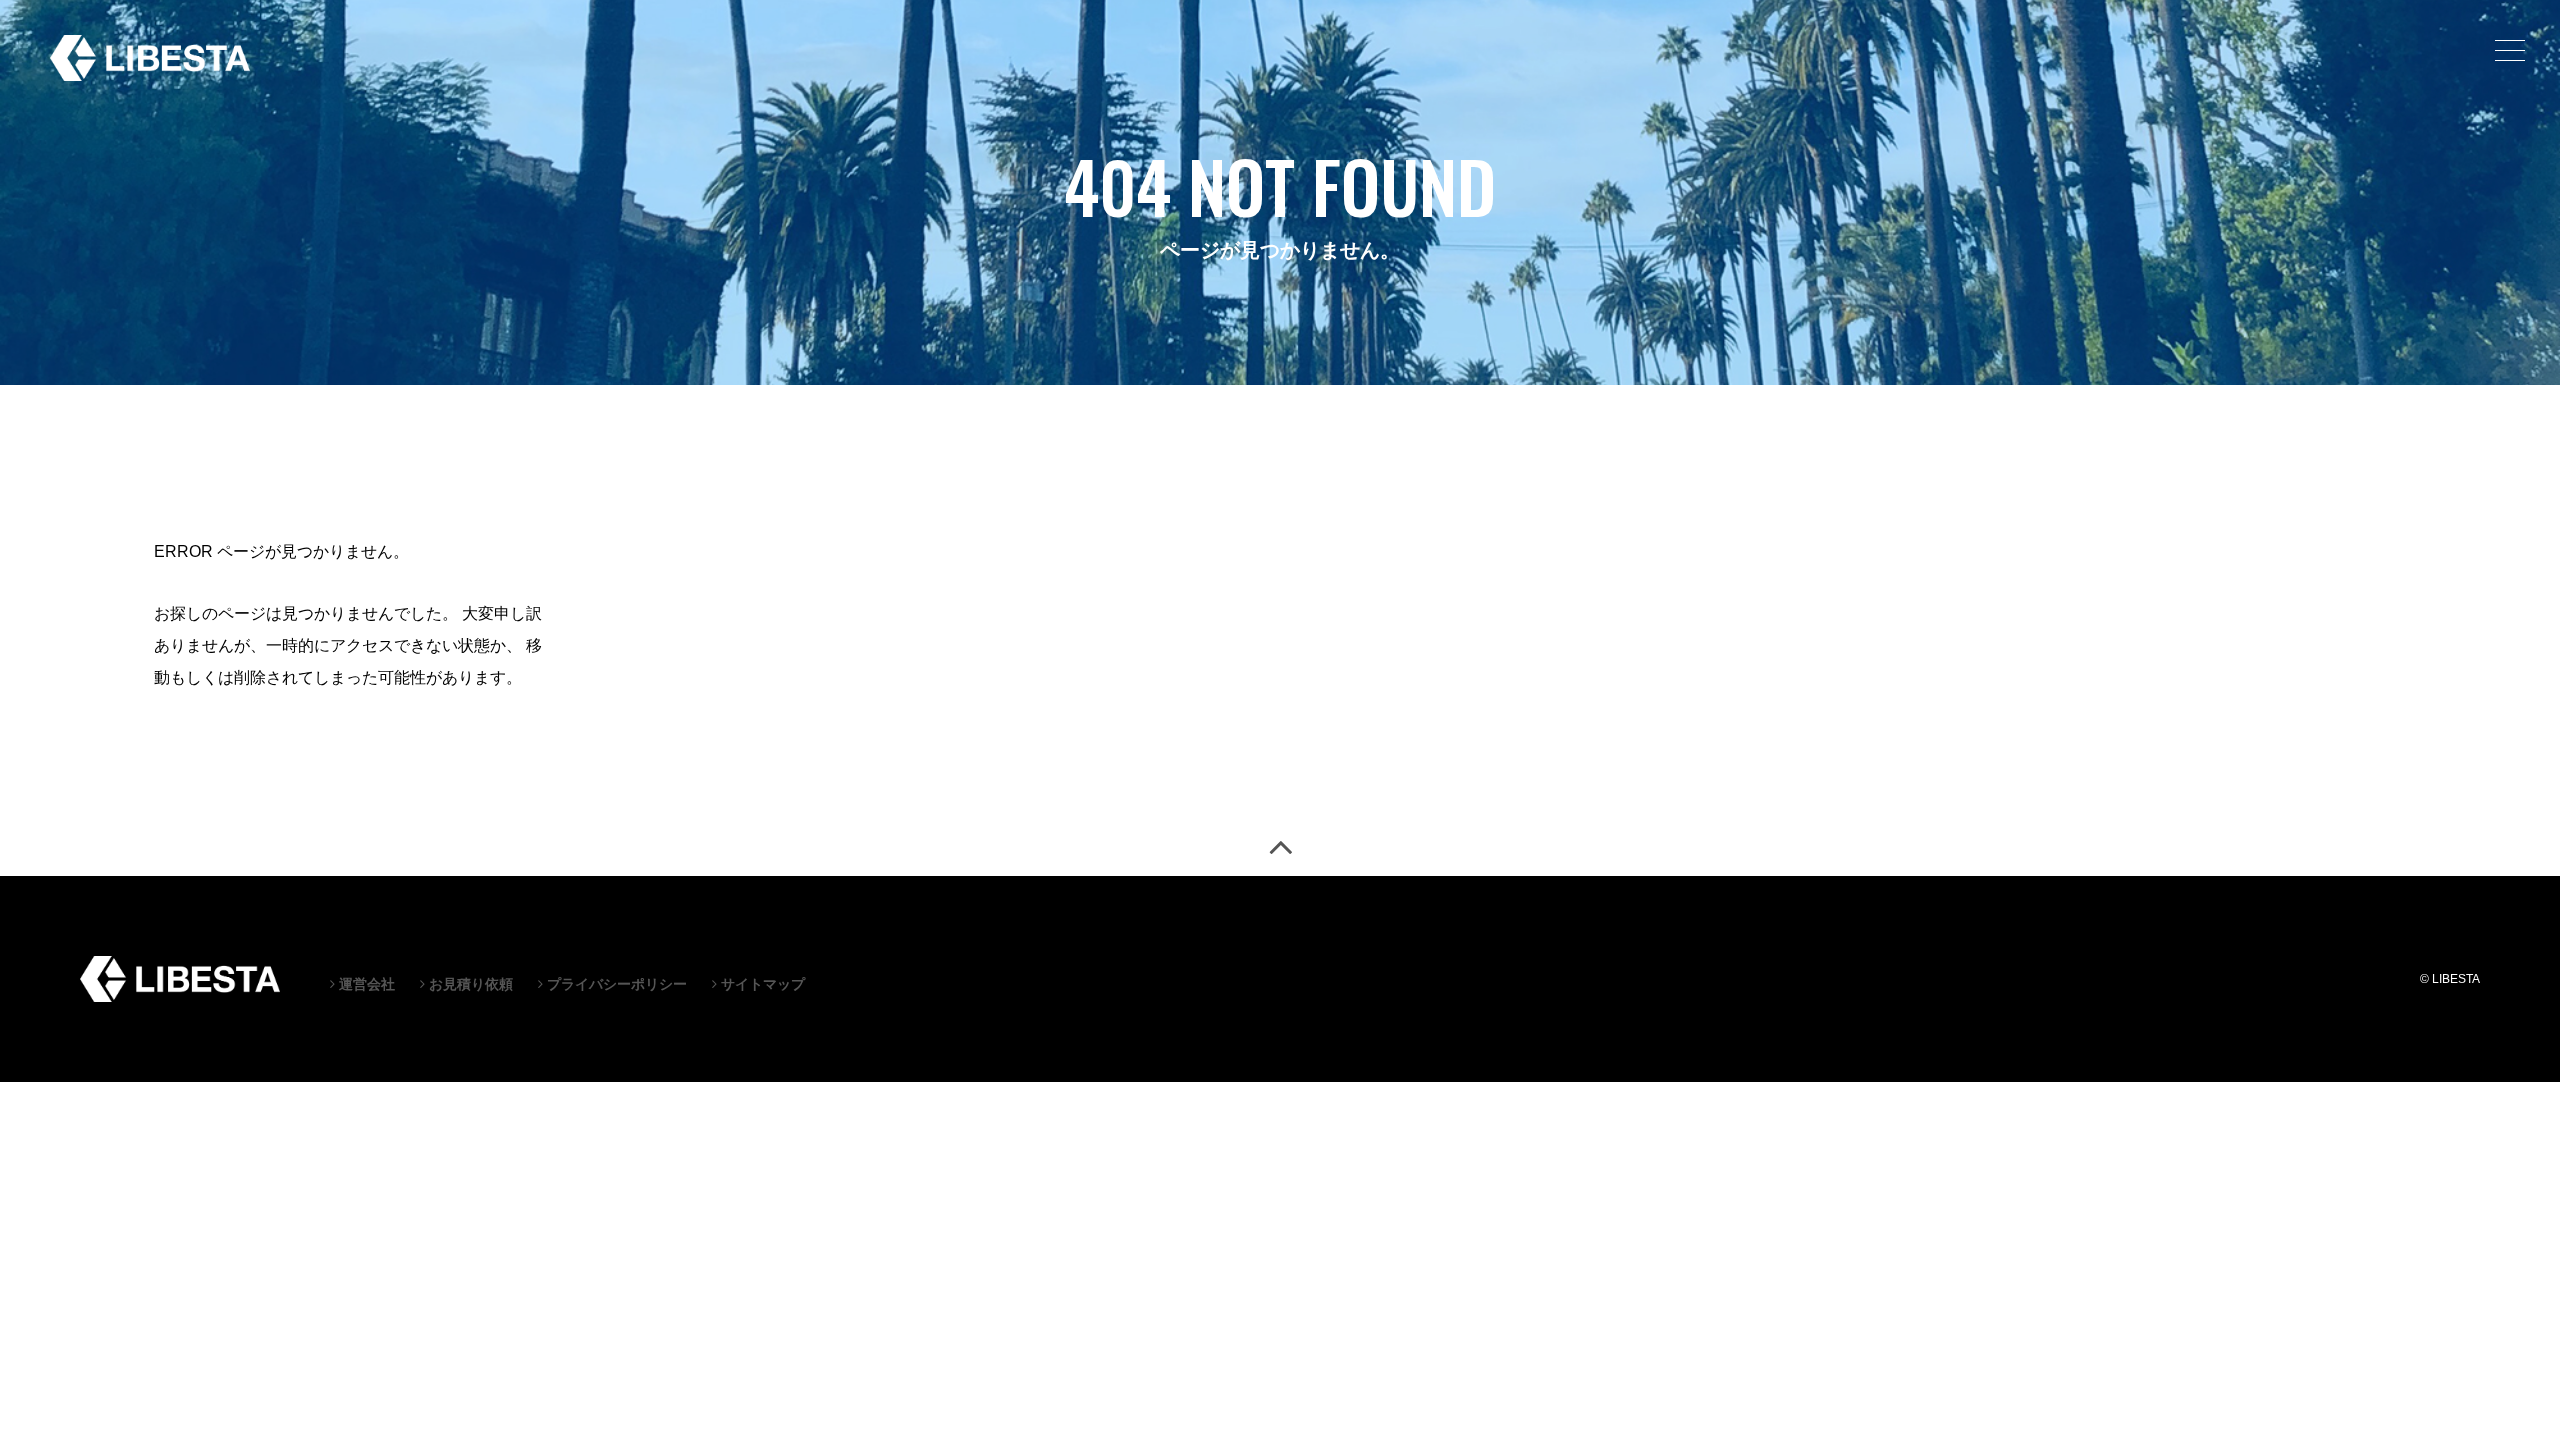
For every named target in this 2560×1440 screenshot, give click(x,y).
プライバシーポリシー (615, 984)
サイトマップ (761, 984)
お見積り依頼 (469, 984)
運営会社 (365, 984)
